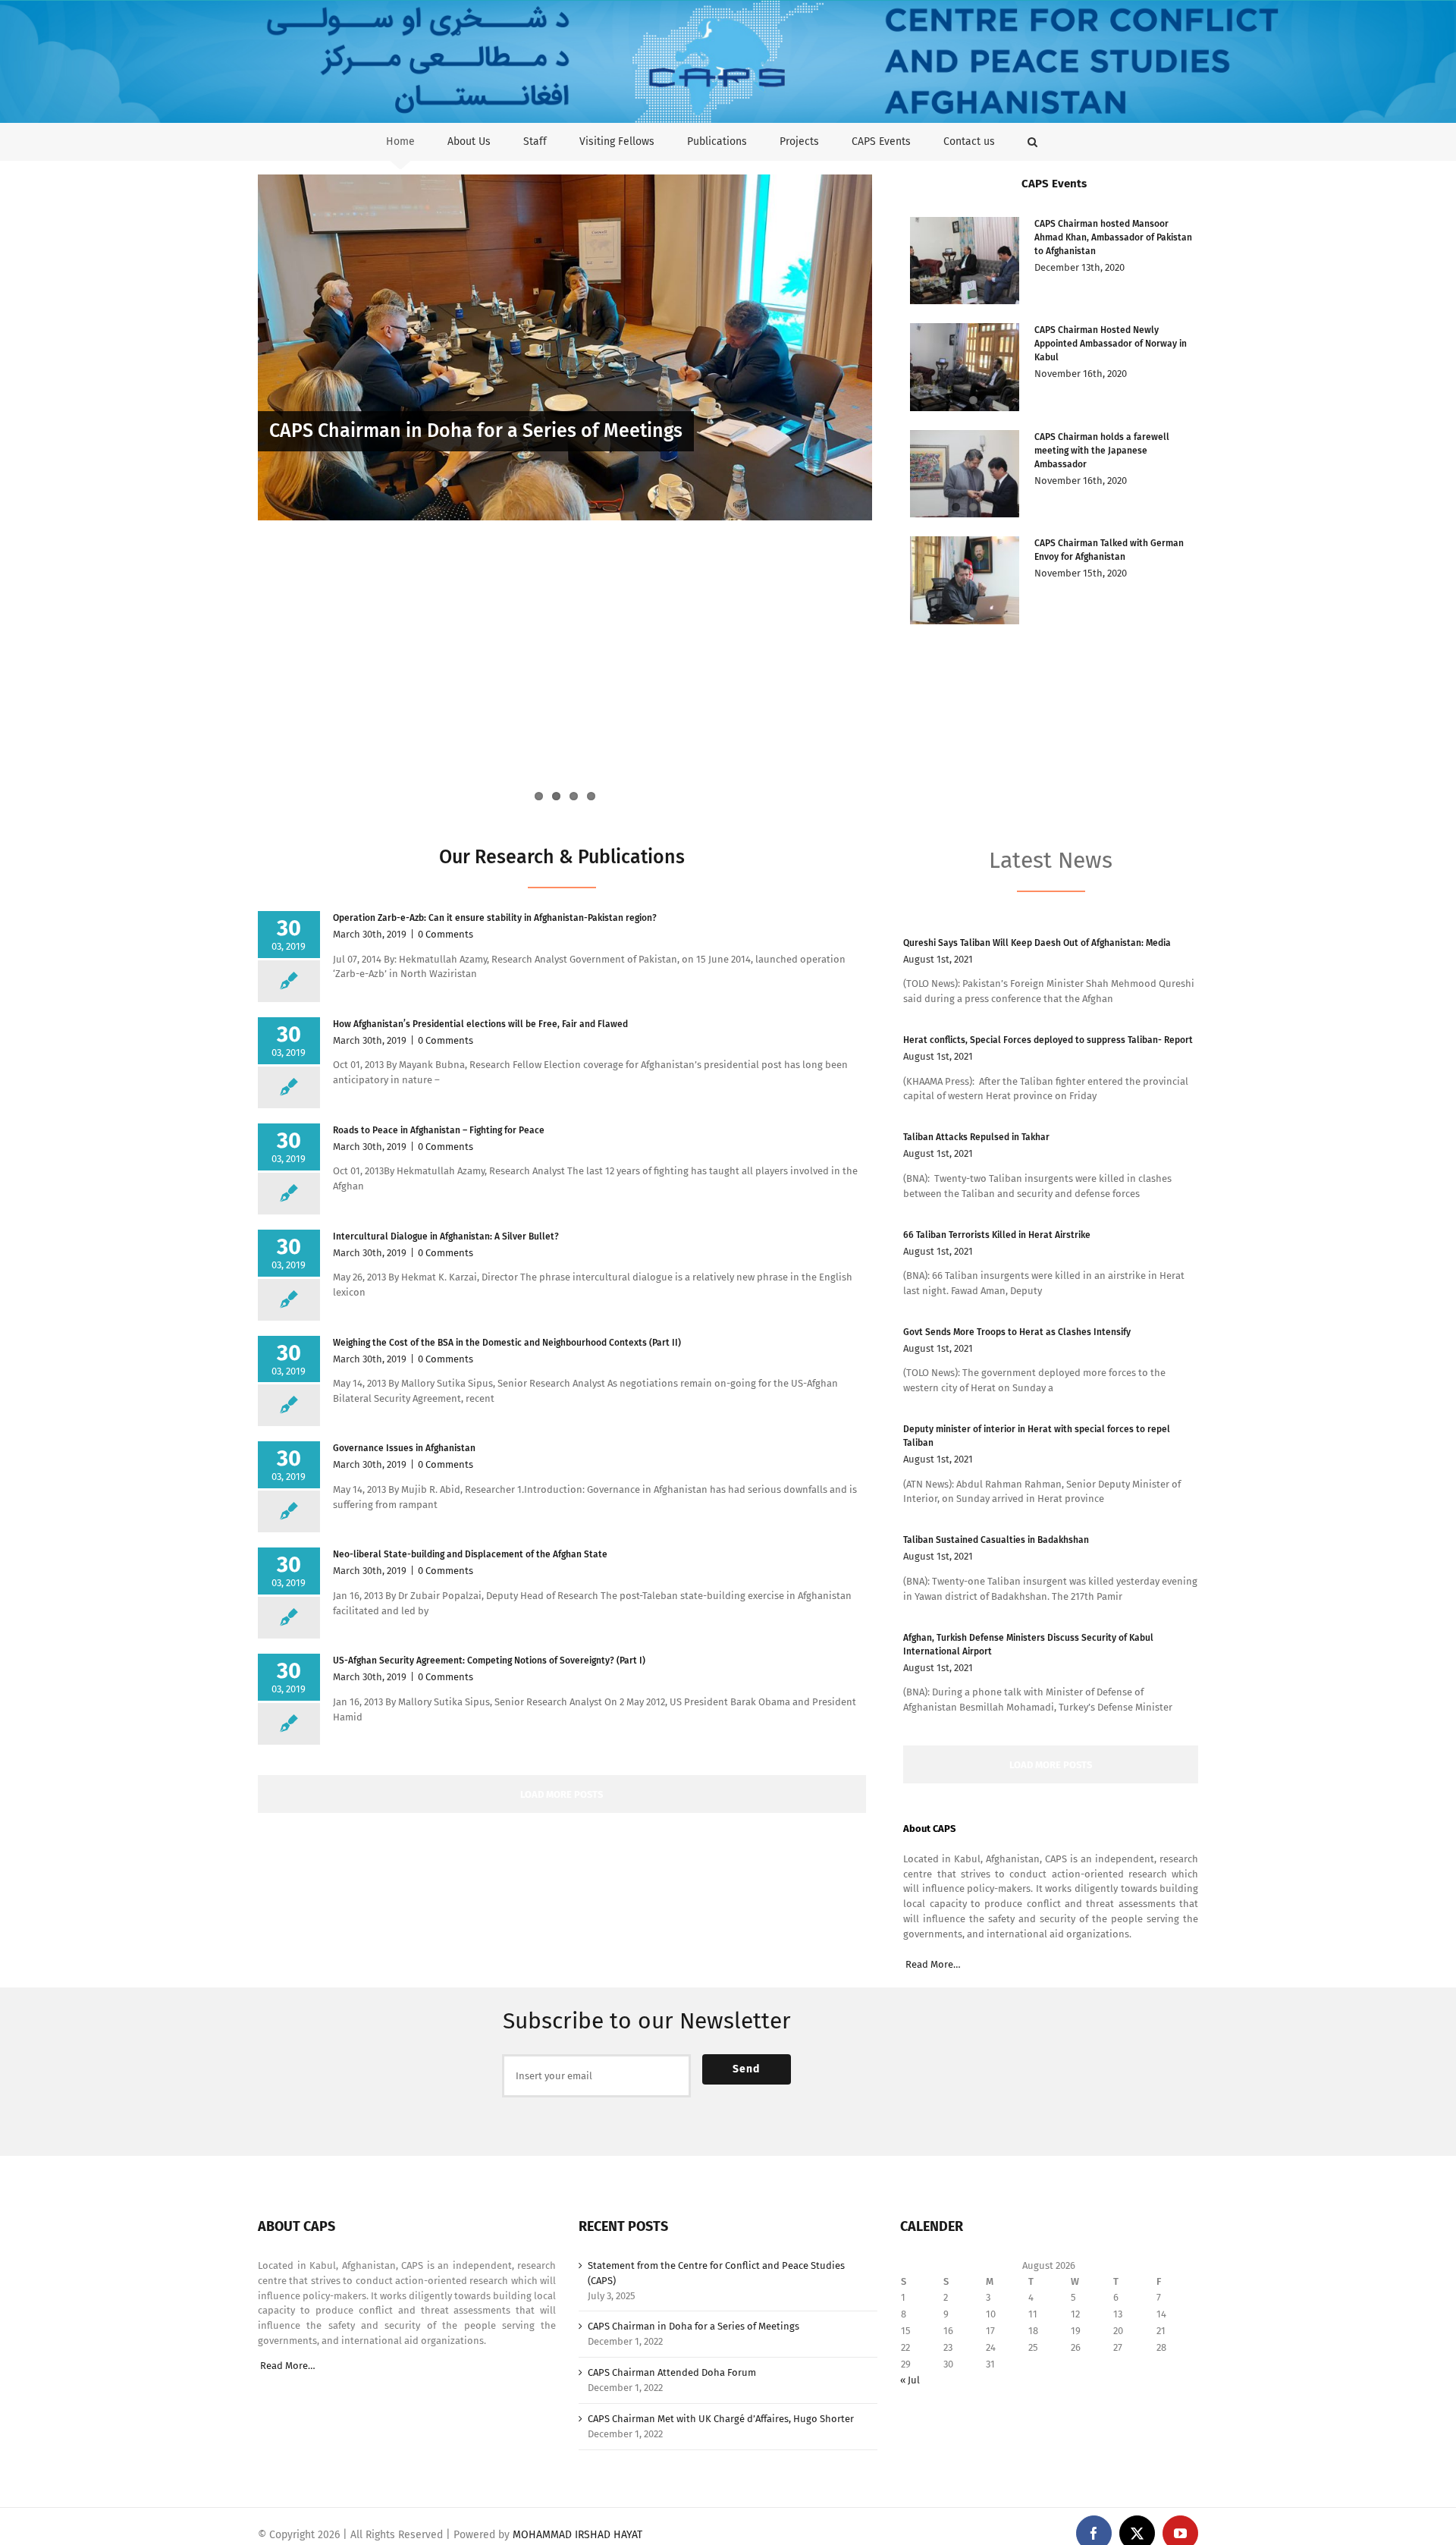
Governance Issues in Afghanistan (404, 1448)
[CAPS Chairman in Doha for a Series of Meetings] (565, 347)
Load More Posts (562, 1794)
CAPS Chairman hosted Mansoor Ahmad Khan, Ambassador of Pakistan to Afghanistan (1113, 237)
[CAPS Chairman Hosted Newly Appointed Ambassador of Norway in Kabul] (965, 367)
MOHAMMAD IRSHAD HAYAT (577, 2535)
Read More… (933, 1964)
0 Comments (446, 934)
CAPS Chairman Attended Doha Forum (672, 2372)
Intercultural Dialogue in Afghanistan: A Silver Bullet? (446, 1236)
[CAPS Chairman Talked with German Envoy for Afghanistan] (965, 580)
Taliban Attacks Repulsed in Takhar (976, 1137)
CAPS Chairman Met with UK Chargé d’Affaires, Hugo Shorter (527, 661)
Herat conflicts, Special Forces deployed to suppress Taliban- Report (1048, 1040)
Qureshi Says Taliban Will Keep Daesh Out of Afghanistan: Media (1037, 943)
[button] (1032, 141)
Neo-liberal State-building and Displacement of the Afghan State (470, 1554)
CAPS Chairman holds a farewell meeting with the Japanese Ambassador (1102, 451)
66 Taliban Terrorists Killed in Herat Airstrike (997, 1235)
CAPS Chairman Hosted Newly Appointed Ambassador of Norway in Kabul (1111, 344)
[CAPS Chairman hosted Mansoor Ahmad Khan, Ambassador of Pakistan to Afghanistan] (965, 261)
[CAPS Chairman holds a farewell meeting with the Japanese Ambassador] (965, 474)
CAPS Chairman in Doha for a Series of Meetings (476, 431)
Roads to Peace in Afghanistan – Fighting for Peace (440, 1130)
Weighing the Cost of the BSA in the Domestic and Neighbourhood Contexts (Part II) (507, 1343)
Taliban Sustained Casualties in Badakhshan (996, 1540)
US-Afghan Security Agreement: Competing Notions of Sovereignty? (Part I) (489, 1661)
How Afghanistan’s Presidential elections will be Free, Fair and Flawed (480, 1024)
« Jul (910, 2380)
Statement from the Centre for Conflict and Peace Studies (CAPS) (716, 2273)
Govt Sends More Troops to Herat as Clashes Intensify (1017, 1332)
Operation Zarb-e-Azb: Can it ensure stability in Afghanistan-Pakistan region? (496, 918)
